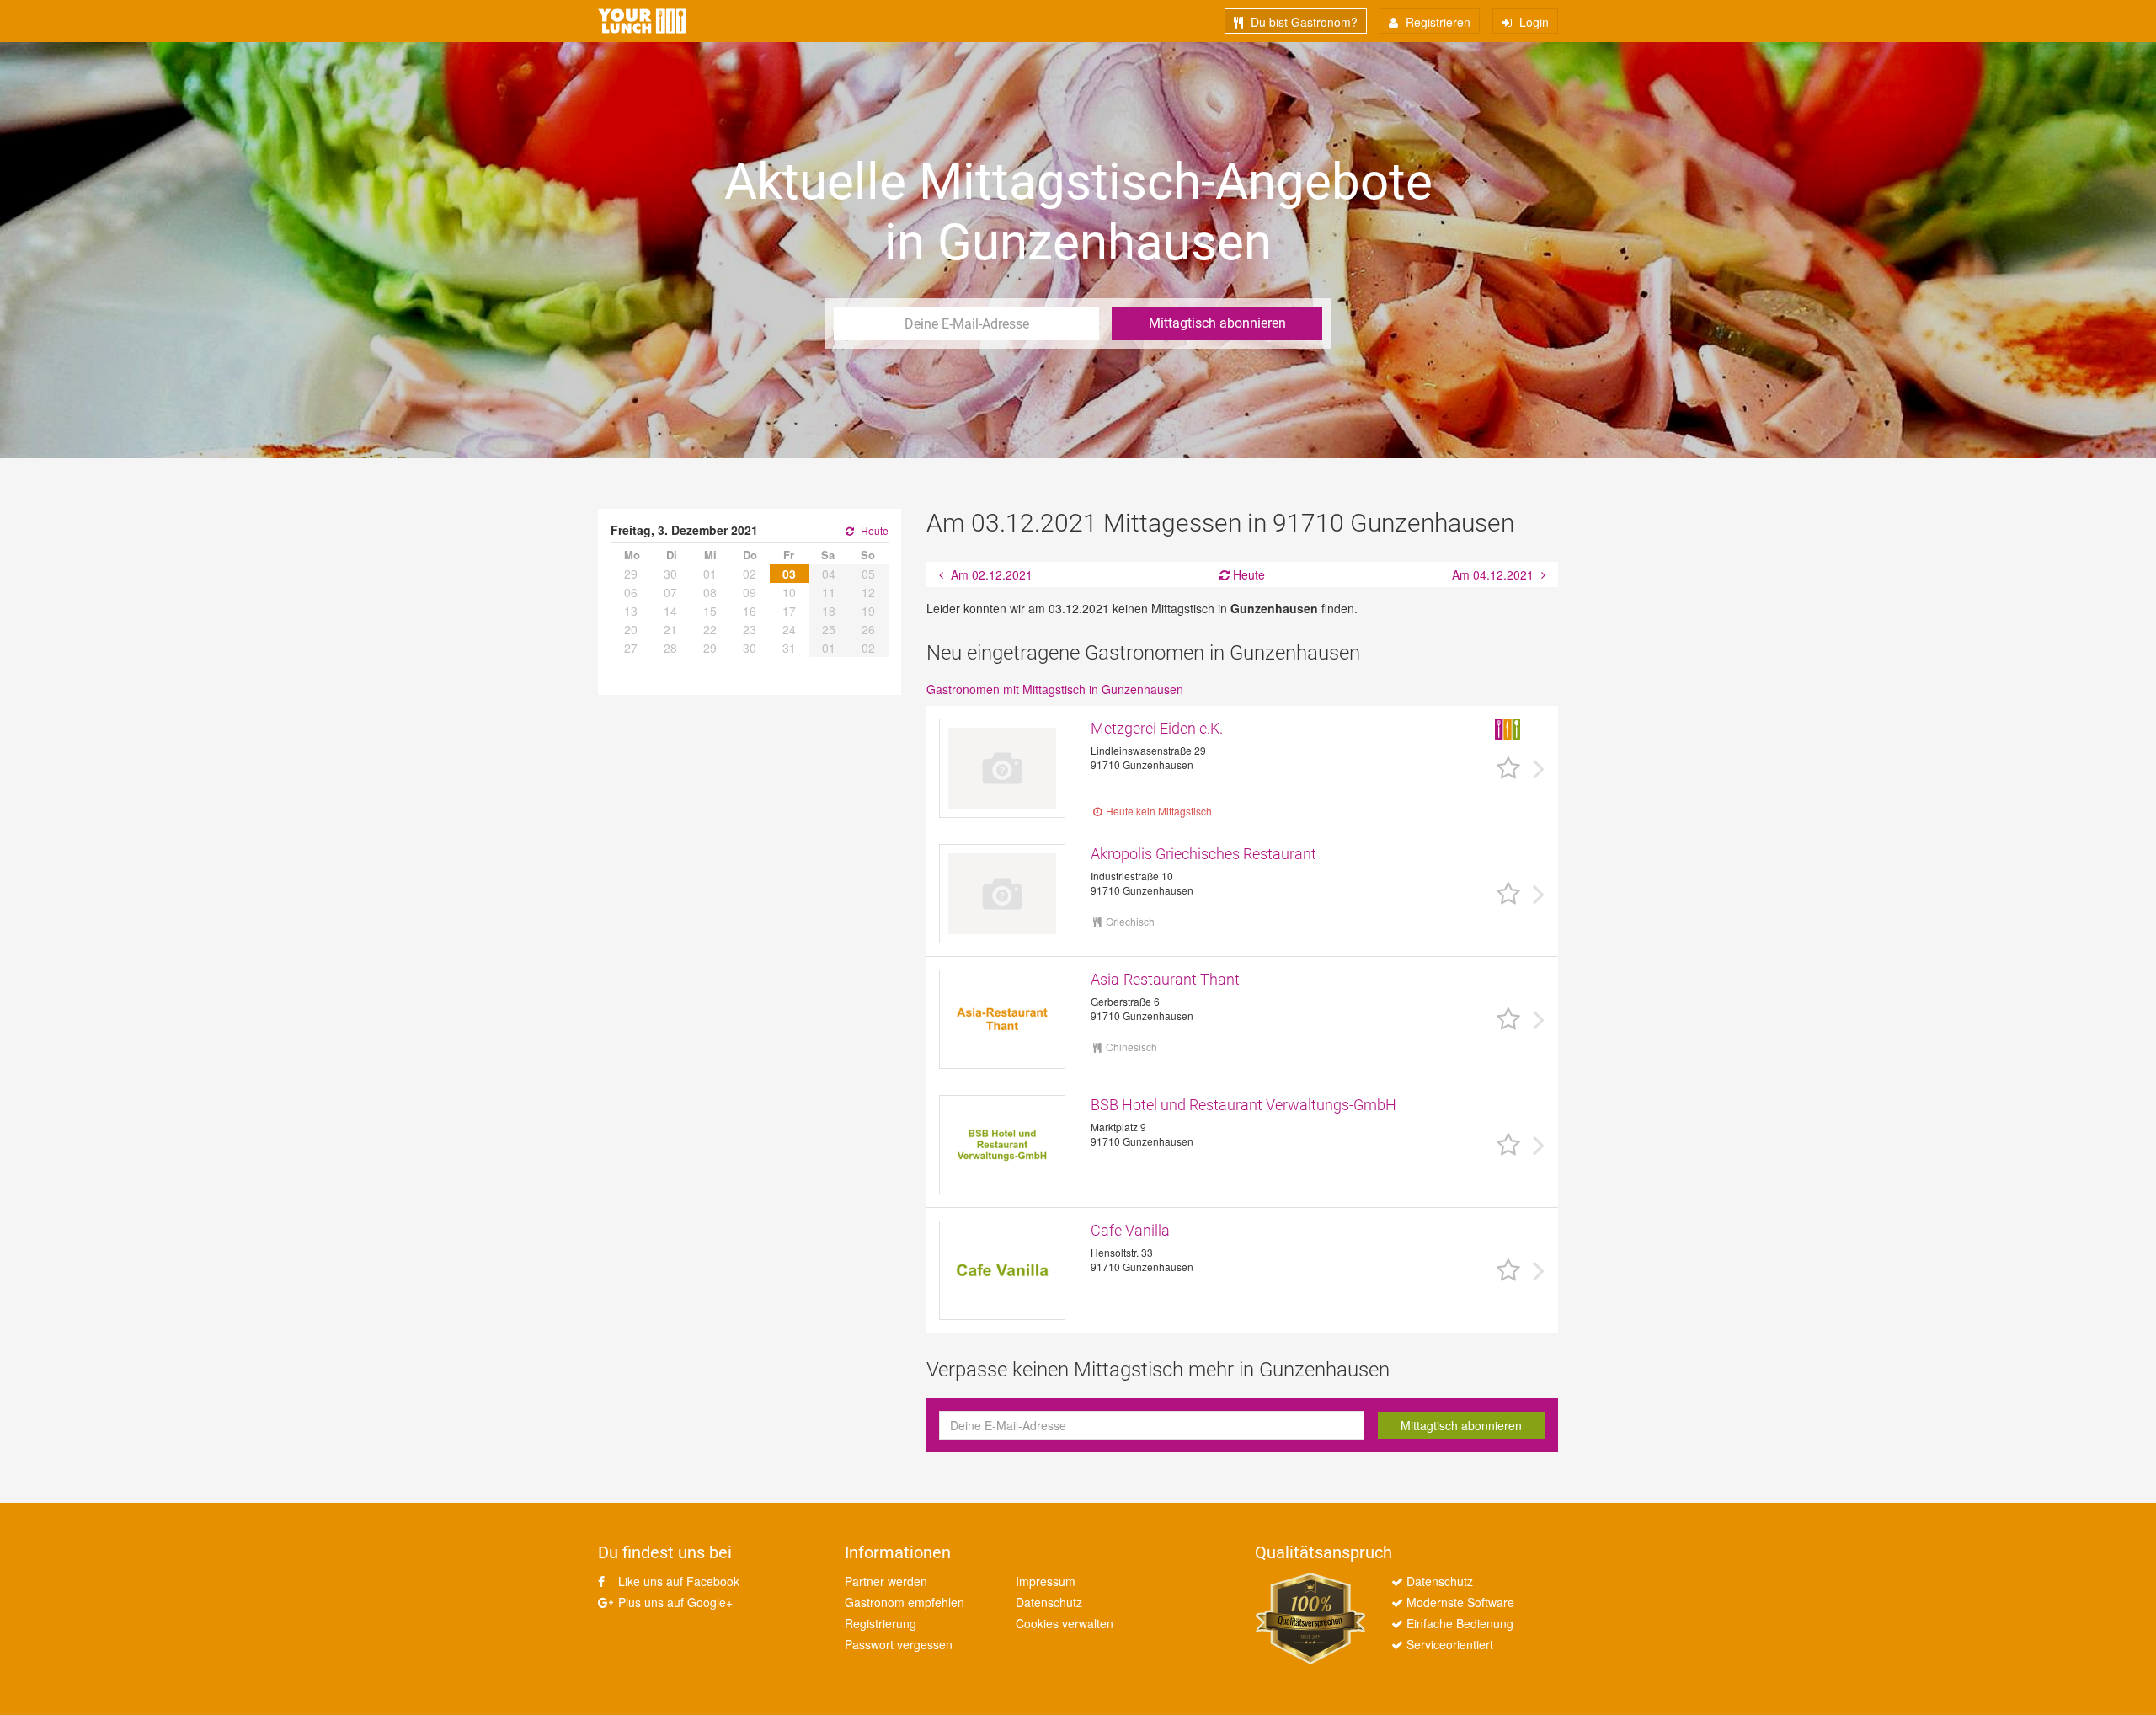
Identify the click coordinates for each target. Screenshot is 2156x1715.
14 (670, 611)
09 (750, 592)
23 (750, 629)
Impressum (1046, 1581)
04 (829, 574)
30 (670, 574)
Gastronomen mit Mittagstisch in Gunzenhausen (1055, 689)
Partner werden (886, 1581)
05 (868, 574)
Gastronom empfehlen (905, 1602)
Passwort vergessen (899, 1644)
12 (868, 592)
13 (631, 611)
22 (710, 629)
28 (670, 648)
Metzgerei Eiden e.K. (1157, 728)
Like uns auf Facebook (677, 1581)
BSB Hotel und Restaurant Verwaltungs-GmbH (1243, 1105)
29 (631, 574)
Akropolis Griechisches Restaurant (1203, 854)
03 (789, 574)
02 (750, 574)
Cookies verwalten (1065, 1623)
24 (789, 629)
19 (868, 611)
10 (789, 592)
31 (789, 648)
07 (670, 592)
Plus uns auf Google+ (674, 1602)
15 (710, 611)
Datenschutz (1049, 1602)
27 (631, 648)
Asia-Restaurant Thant (1165, 979)
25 (829, 629)
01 (710, 574)
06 (631, 592)
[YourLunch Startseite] (642, 21)
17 (789, 611)
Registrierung (881, 1623)
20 (631, 629)
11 (829, 592)
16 (750, 611)
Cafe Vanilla (1130, 1230)
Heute (1247, 574)
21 (670, 629)
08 (710, 592)
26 (868, 629)
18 (829, 611)
